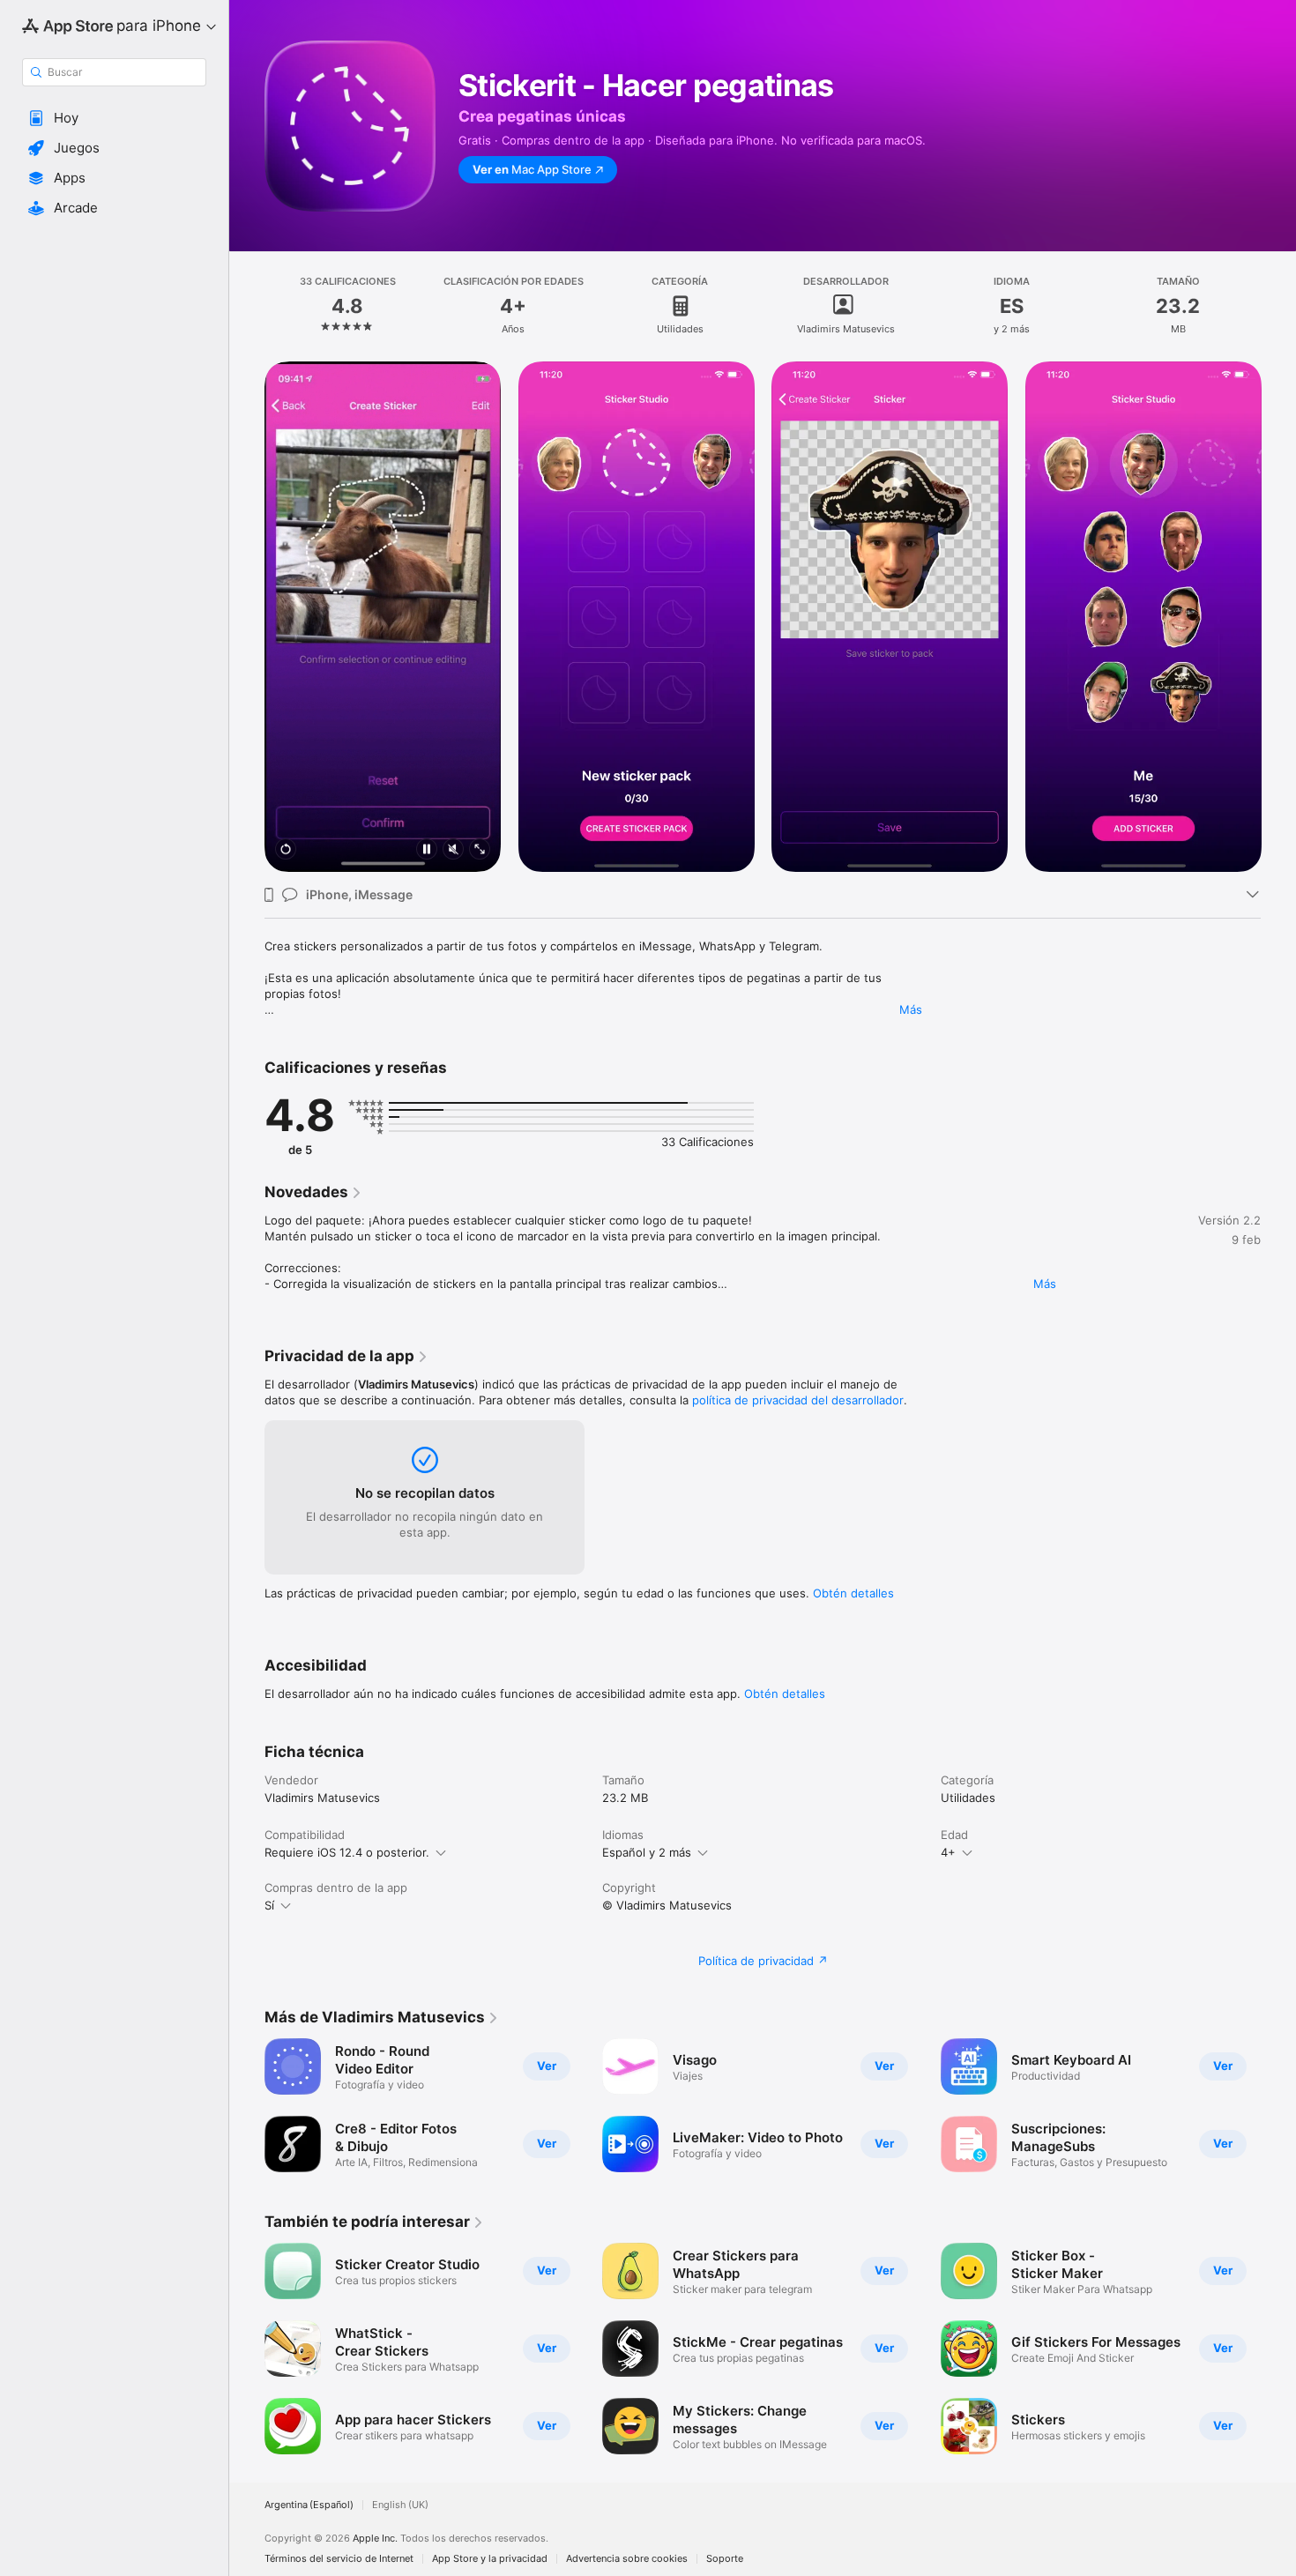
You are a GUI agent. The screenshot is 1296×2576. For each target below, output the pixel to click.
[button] (114, 118)
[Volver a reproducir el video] (286, 850)
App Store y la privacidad (490, 2559)
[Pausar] (427, 850)
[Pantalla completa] (480, 850)
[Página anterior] (247, 617)
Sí (269, 1905)
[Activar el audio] (453, 850)
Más (911, 1009)
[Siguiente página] (1278, 617)
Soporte (725, 2559)
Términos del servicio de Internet (339, 2559)
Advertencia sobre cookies (627, 2559)
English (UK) (400, 2505)
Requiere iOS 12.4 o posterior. (347, 1852)
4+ (948, 1852)
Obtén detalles (853, 1593)
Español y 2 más (647, 1852)
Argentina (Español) (309, 2505)
